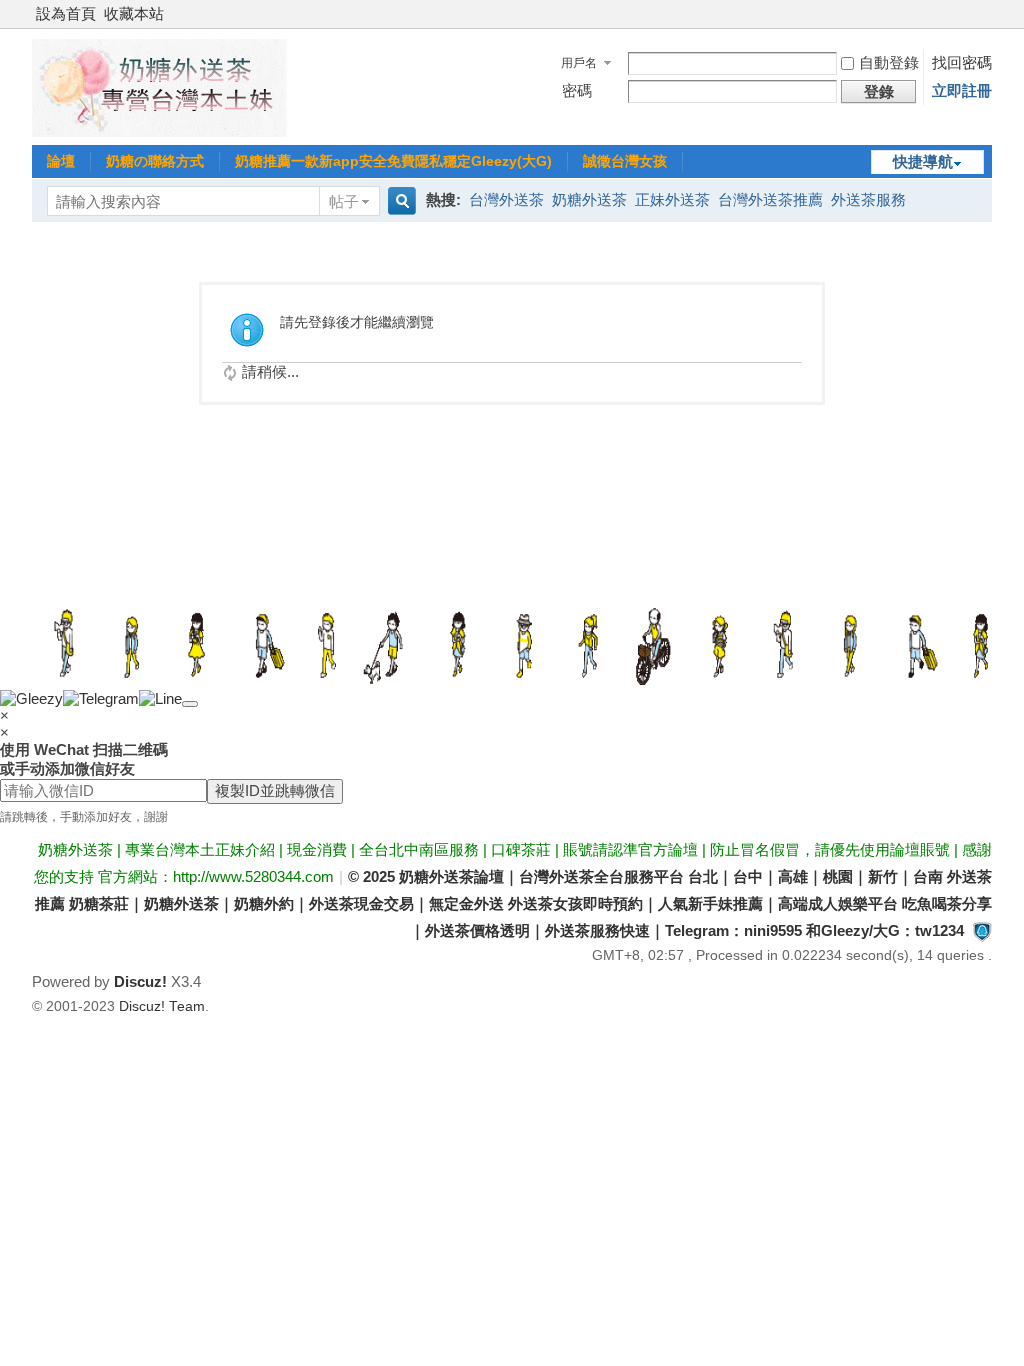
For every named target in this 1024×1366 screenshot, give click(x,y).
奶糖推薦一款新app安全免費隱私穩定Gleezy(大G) (393, 161)
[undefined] (190, 704)
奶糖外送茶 (589, 199)
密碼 (577, 90)
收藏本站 (134, 13)
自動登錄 (889, 62)
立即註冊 (962, 90)
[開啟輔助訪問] (987, 14)
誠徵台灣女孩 (625, 161)
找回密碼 (962, 62)
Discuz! (140, 981)
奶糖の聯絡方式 (155, 161)
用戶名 (579, 63)
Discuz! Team (162, 1006)
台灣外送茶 (506, 199)
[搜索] (399, 201)
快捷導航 (923, 161)
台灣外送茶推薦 (770, 199)
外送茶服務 (868, 199)
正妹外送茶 (672, 199)
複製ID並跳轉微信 (275, 790)
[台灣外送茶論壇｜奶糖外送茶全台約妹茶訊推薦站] (159, 131)
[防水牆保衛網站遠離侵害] (982, 930)
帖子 (344, 201)
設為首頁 (66, 13)
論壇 (61, 161)
